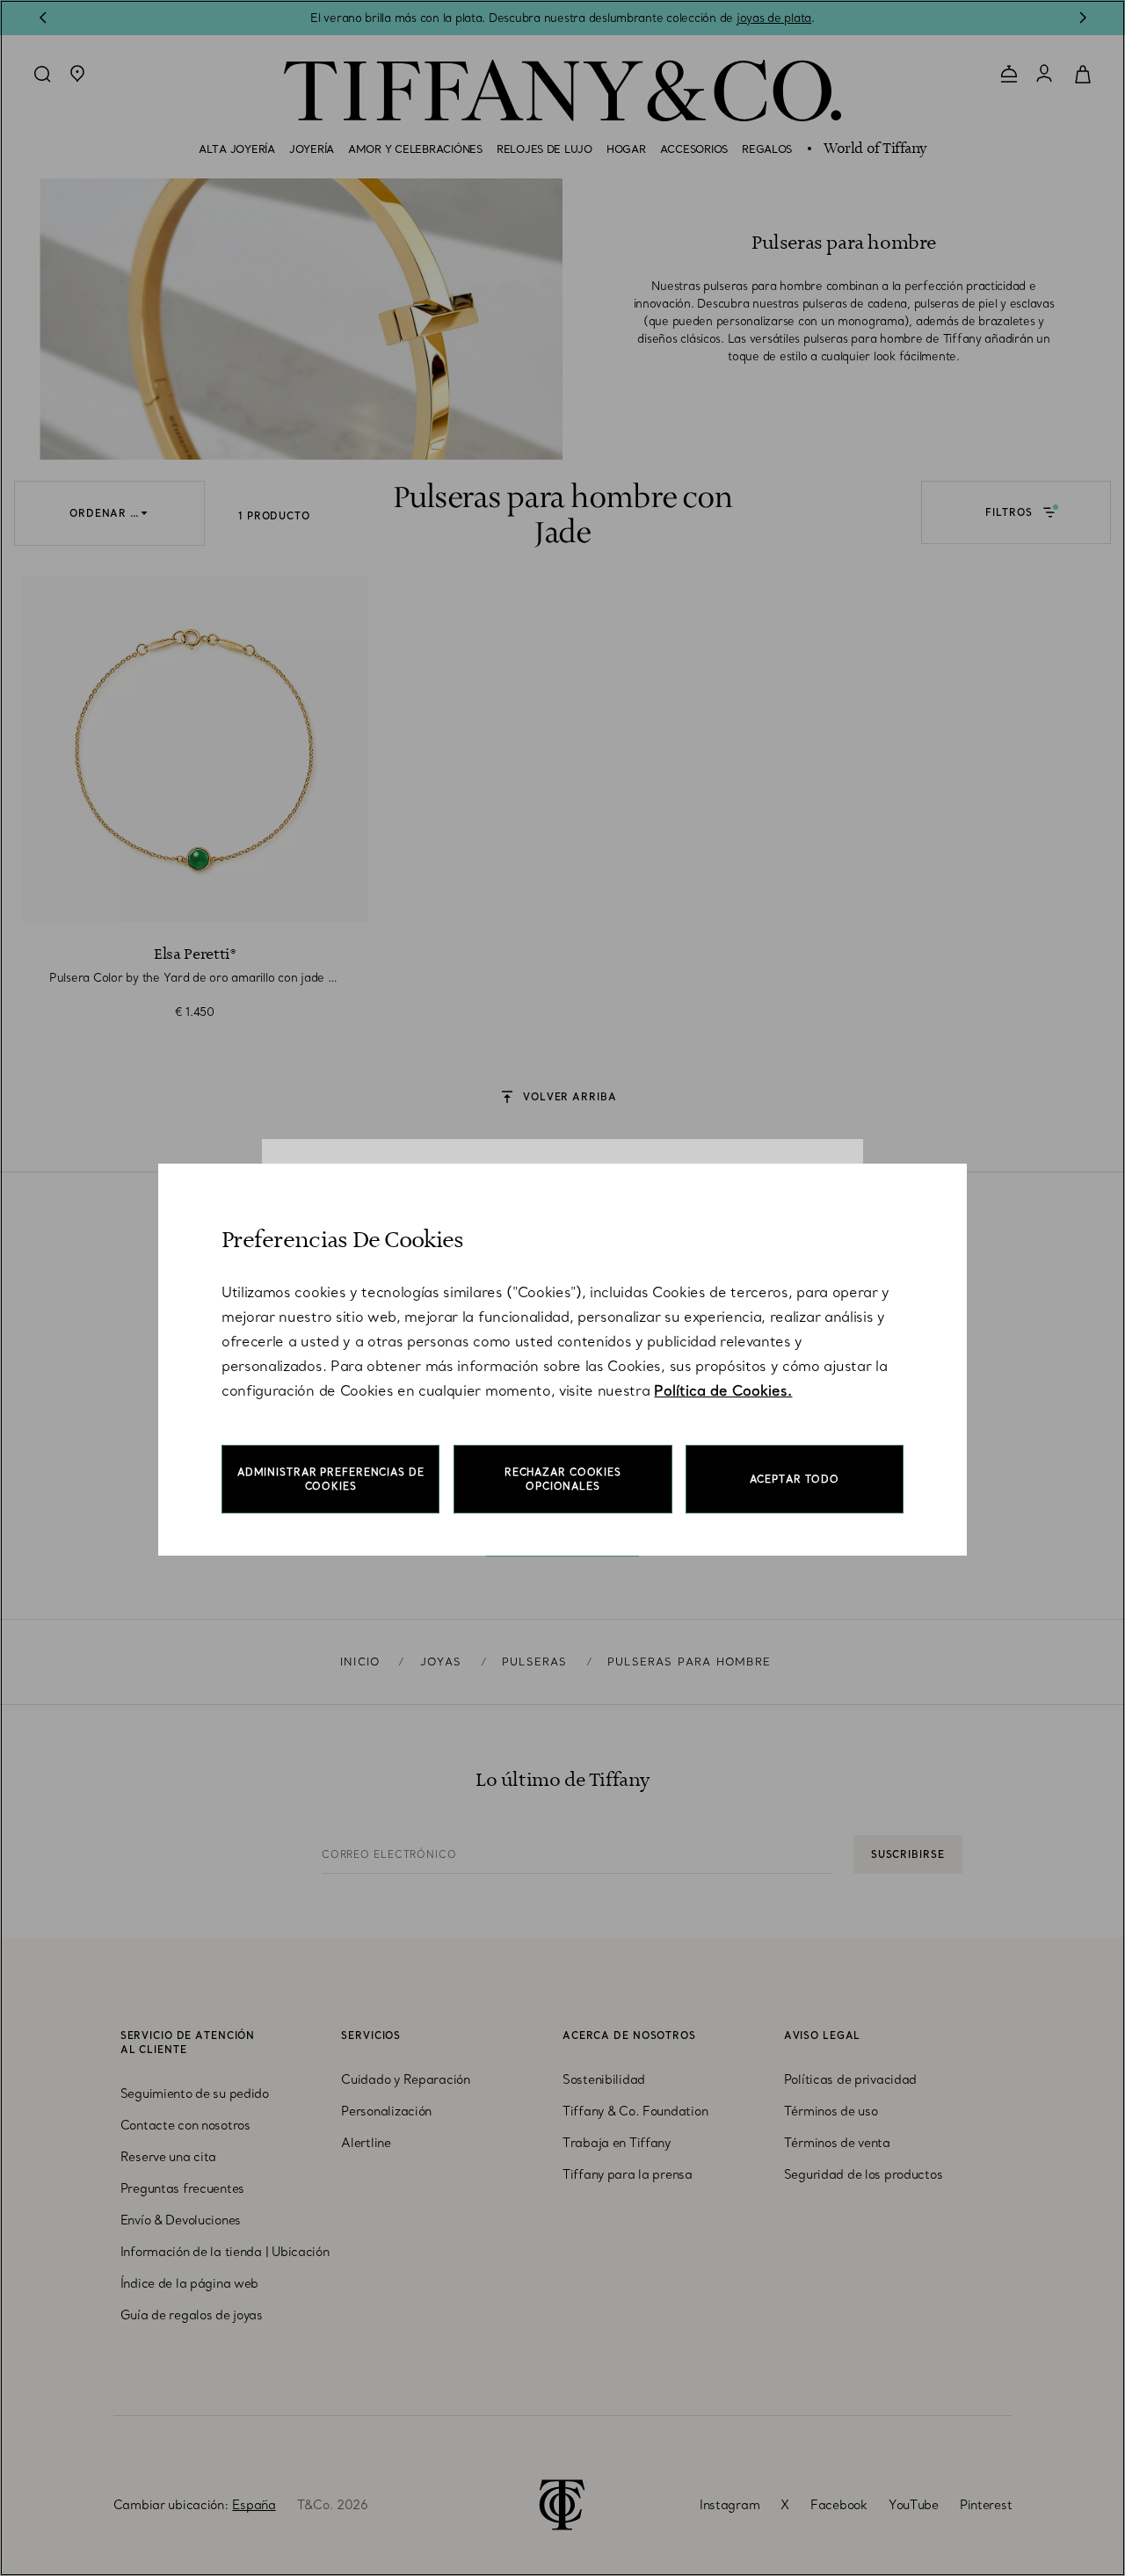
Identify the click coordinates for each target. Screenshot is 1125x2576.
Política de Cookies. (723, 1390)
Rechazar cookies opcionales (563, 1479)
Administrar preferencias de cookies (331, 1479)
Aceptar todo (795, 1479)
